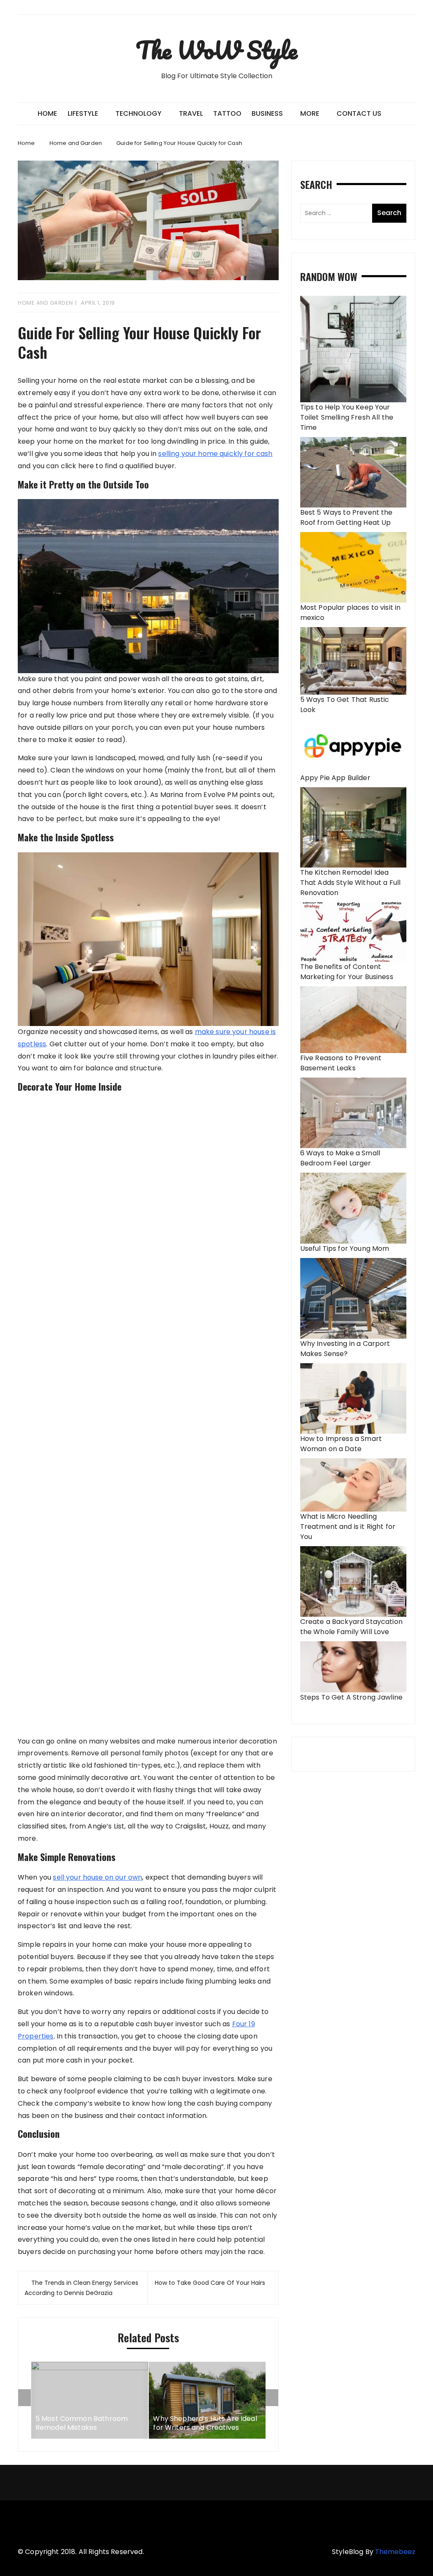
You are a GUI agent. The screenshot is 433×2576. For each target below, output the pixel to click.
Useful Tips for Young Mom (345, 1248)
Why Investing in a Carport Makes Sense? (345, 1349)
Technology (138, 113)
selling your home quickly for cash (215, 454)
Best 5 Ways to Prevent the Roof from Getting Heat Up (347, 517)
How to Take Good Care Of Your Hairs (210, 2283)
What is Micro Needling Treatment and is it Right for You (348, 1527)
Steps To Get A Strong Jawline (351, 1697)
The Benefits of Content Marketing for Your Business (347, 972)
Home (47, 113)
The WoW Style (216, 50)
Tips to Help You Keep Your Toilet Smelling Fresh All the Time (347, 417)
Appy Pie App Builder (335, 778)
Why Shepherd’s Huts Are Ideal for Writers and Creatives (205, 2423)
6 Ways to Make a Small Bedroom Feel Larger (340, 1158)
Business (267, 113)
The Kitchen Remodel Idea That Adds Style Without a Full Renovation (351, 883)
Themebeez (395, 2552)
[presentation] (25, 2398)
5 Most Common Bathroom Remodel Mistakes (82, 2423)
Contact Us (359, 113)
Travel (191, 113)
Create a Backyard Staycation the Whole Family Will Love (351, 1627)
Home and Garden (45, 303)
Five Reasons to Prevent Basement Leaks (341, 1063)
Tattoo (227, 113)
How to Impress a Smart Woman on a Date (341, 1444)
